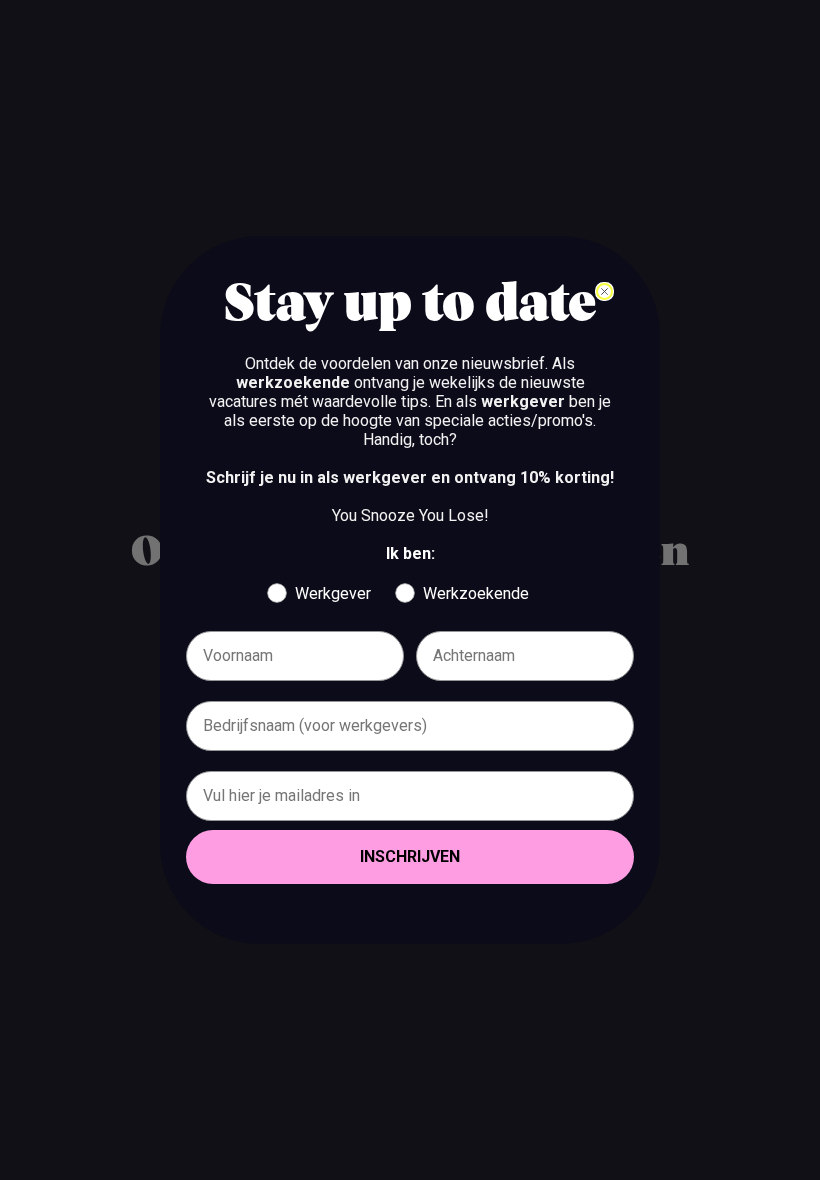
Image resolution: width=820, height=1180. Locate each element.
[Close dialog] (604, 291)
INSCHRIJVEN (410, 856)
